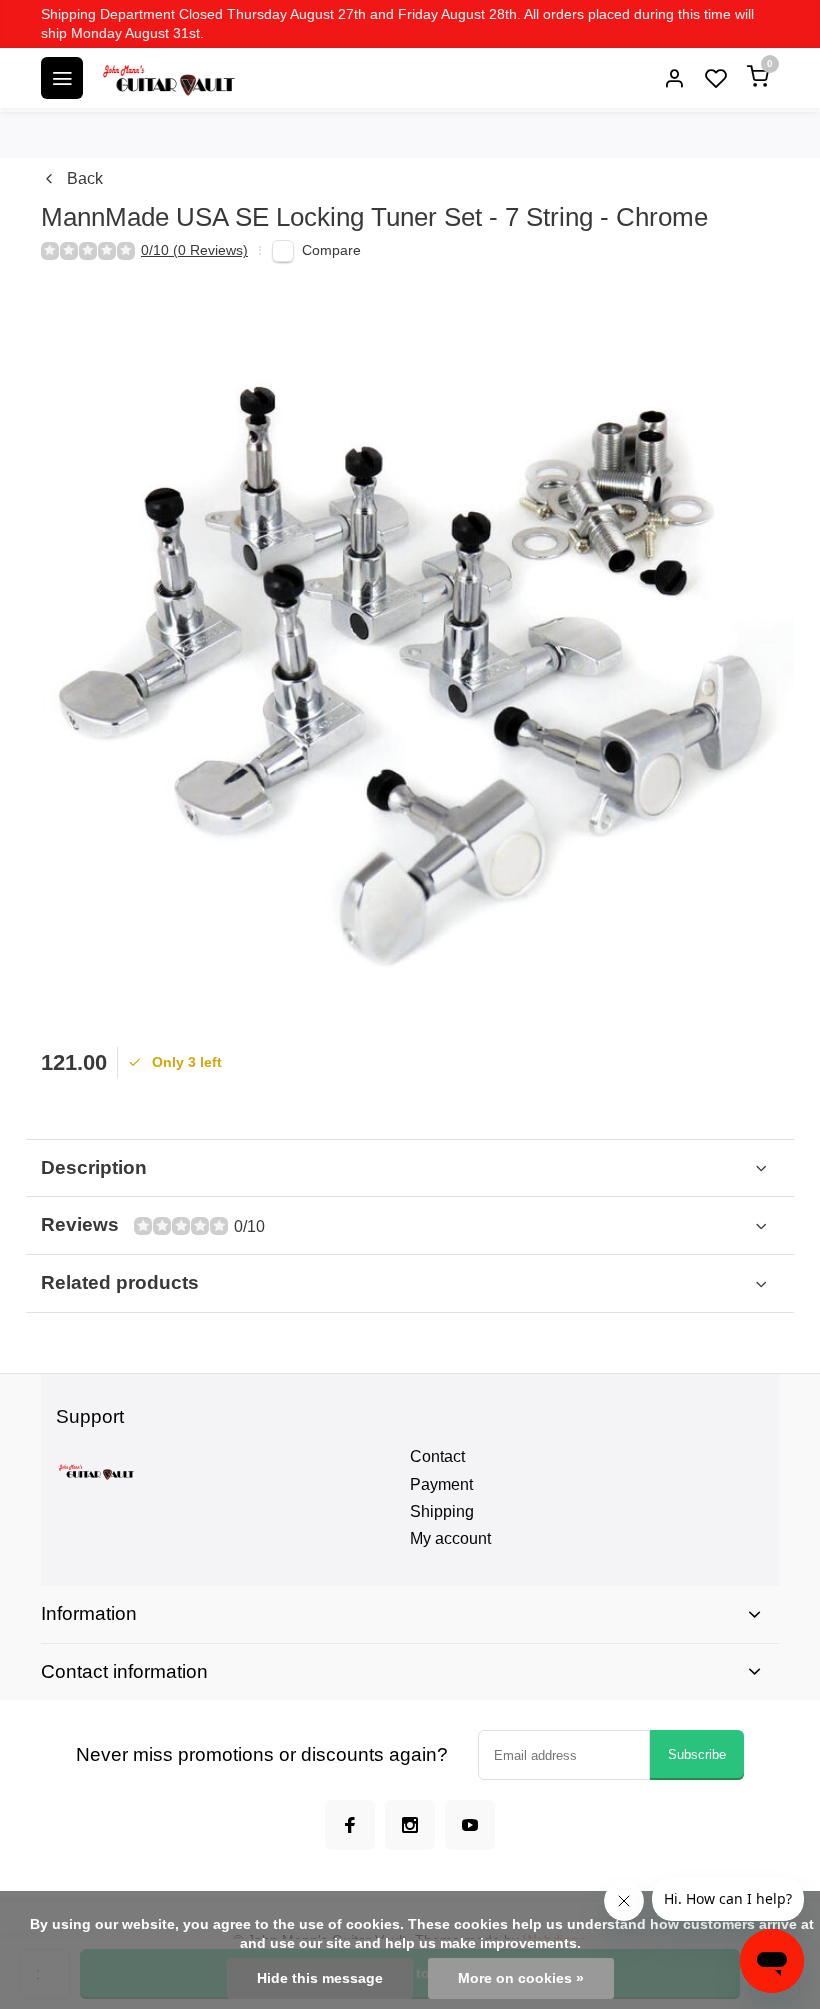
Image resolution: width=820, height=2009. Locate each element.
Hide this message (320, 1978)
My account (450, 1538)
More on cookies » (521, 1978)
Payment (441, 1484)
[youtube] (470, 1825)
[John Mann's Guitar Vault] (168, 78)
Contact (437, 1456)
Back (85, 178)
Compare (331, 250)
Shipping (442, 1511)
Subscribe (697, 1754)
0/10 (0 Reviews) (194, 250)
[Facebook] (350, 1825)
